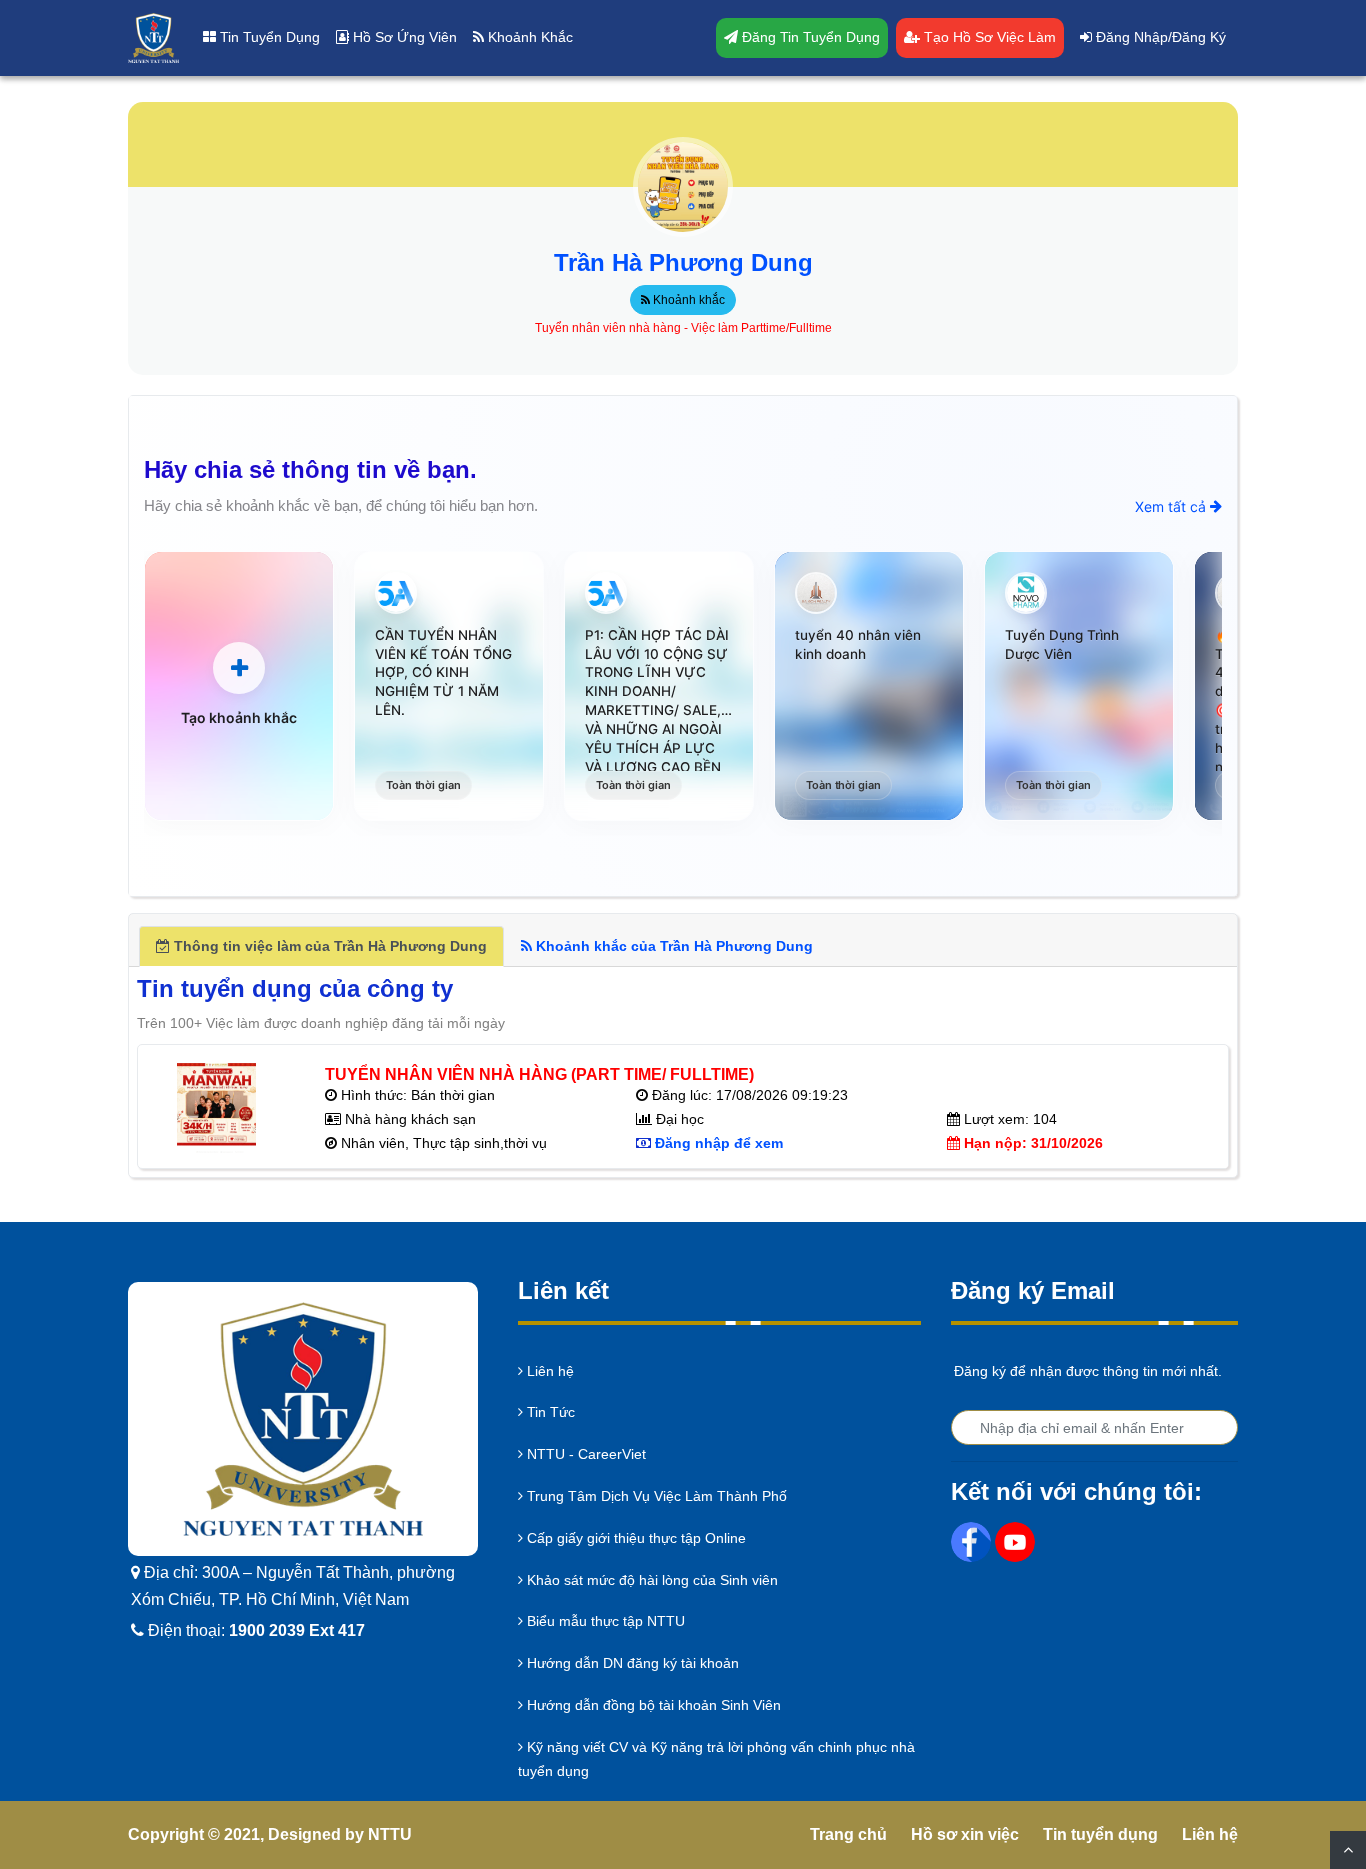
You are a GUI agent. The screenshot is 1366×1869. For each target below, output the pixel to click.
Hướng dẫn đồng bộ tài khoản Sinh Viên (652, 1705)
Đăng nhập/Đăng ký (1159, 37)
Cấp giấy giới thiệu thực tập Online (634, 1538)
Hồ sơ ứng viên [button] (403, 37)
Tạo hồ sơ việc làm (988, 37)
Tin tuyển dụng (1100, 1834)
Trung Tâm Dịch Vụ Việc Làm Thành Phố (655, 1496)
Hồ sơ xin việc (965, 1834)
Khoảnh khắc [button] (528, 37)
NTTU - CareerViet (584, 1454)
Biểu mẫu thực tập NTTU (604, 1621)
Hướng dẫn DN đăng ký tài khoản (631, 1663)
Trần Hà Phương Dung (683, 262)
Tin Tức (549, 1412)
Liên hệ (548, 1371)
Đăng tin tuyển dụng (809, 37)
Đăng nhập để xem (719, 1143)
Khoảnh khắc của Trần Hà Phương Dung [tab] (672, 946)
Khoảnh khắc (687, 300)
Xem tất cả (1172, 506)
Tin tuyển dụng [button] (268, 37)
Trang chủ (848, 1834)
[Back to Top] (1348, 1850)
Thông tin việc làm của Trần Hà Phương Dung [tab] (328, 946)
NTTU (390, 1834)
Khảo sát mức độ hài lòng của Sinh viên (650, 1580)
